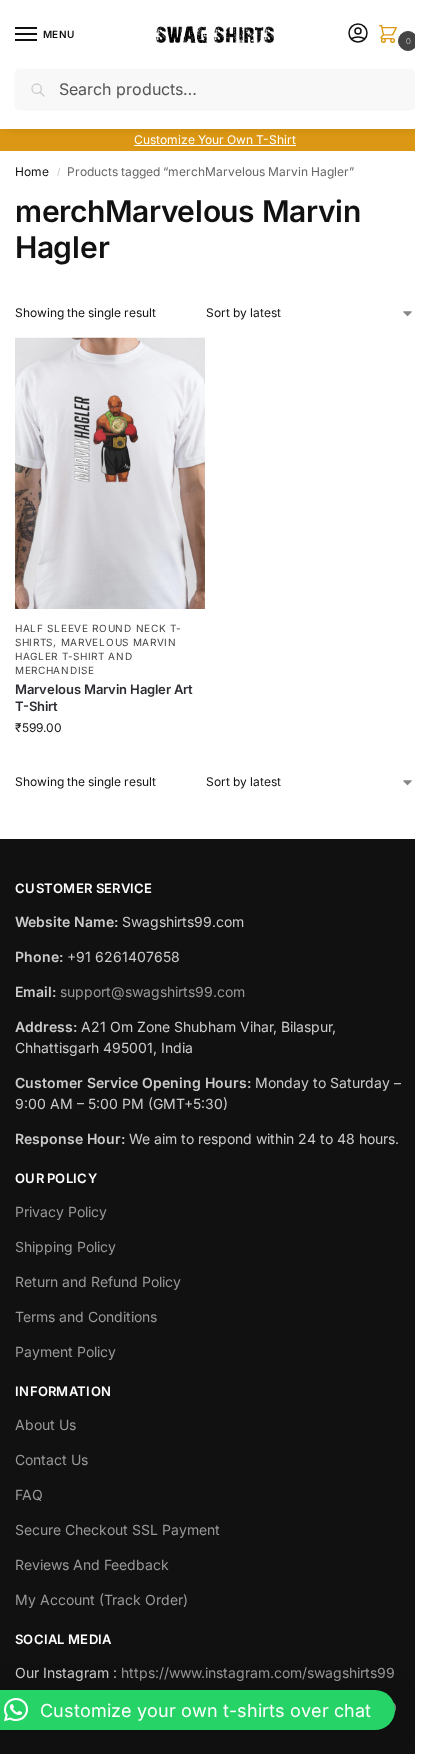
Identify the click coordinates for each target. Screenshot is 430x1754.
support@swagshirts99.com (152, 991)
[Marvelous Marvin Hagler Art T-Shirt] (110, 473)
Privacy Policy (61, 1211)
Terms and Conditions (86, 1316)
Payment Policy (65, 1351)
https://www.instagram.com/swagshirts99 (258, 1672)
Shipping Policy (65, 1246)
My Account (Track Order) (101, 1599)
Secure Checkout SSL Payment (117, 1529)
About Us (45, 1424)
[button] (392, 35)
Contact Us (51, 1459)
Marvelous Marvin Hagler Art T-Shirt (104, 697)
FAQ (29, 1494)
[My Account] (358, 34)
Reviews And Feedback (92, 1564)
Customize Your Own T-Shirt (215, 139)
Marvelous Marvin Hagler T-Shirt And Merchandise (96, 656)
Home (32, 171)
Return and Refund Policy (98, 1281)
